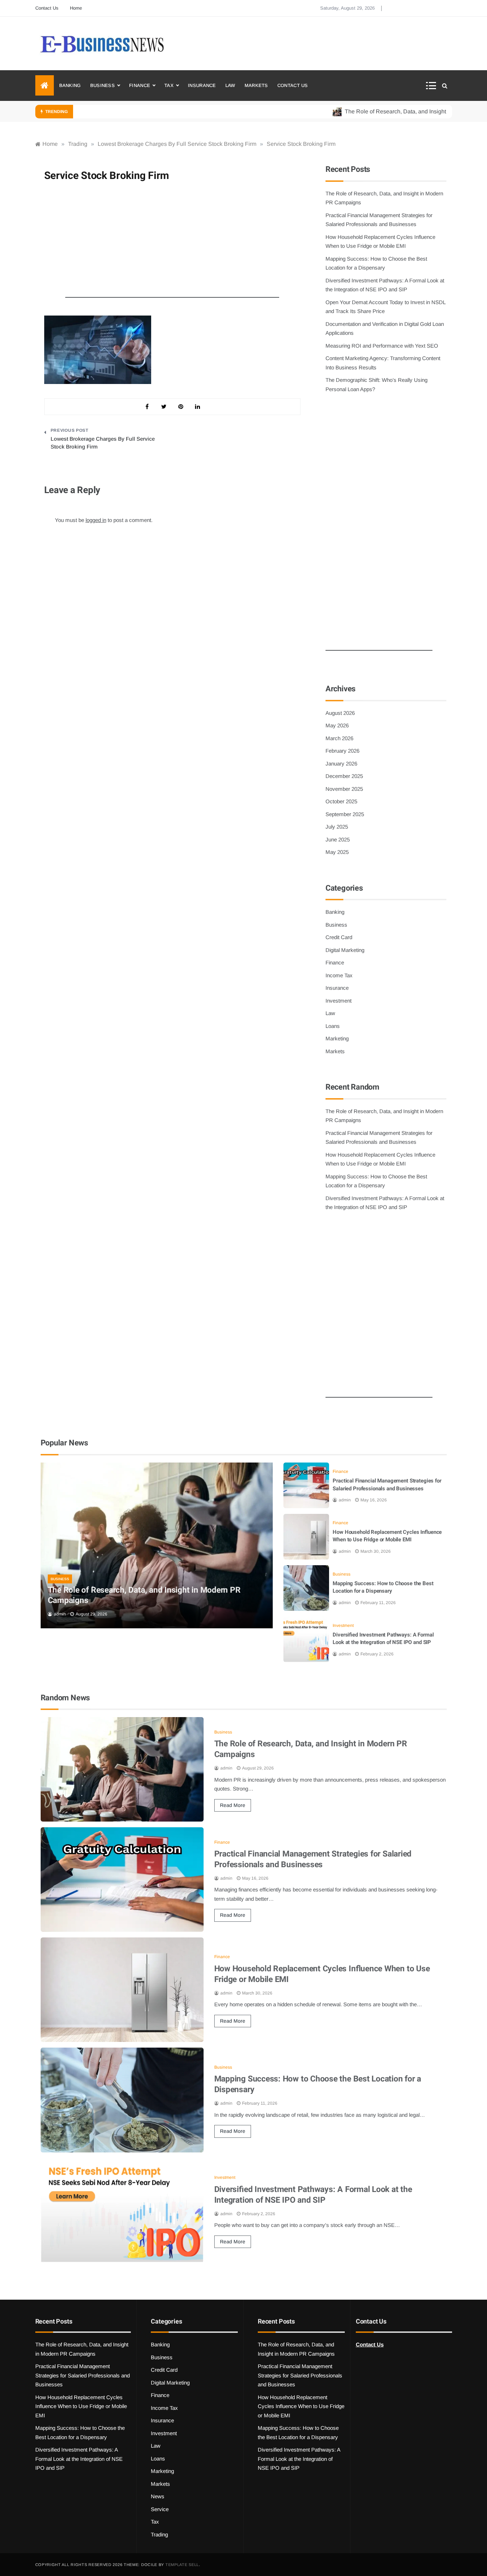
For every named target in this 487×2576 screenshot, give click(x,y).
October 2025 (341, 801)
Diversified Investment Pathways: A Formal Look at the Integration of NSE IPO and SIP (383, 1639)
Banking (70, 85)
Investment (339, 1001)
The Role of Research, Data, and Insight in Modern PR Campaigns (144, 1596)
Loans (333, 1026)
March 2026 (339, 738)
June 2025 (338, 839)
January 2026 (341, 764)
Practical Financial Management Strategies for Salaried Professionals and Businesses (387, 1485)
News (158, 2496)
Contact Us (47, 8)
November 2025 (344, 789)
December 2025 (344, 776)
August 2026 (340, 713)
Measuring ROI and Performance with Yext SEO (382, 346)
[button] (433, 86)
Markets (256, 85)
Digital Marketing (345, 950)
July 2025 (337, 827)
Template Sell (182, 2565)
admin (60, 1614)
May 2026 (337, 725)
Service (160, 2509)
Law (230, 85)
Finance (140, 85)
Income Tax (339, 975)
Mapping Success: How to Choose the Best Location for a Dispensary (383, 1587)
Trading (159, 2534)
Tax (169, 85)
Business (102, 85)
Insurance (202, 85)
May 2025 (337, 852)
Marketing (337, 1038)
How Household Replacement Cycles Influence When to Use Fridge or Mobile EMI (387, 1536)
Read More (233, 1805)
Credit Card (339, 937)
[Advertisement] (172, 244)
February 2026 (342, 751)
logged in (96, 520)
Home (76, 8)
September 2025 (345, 814)
